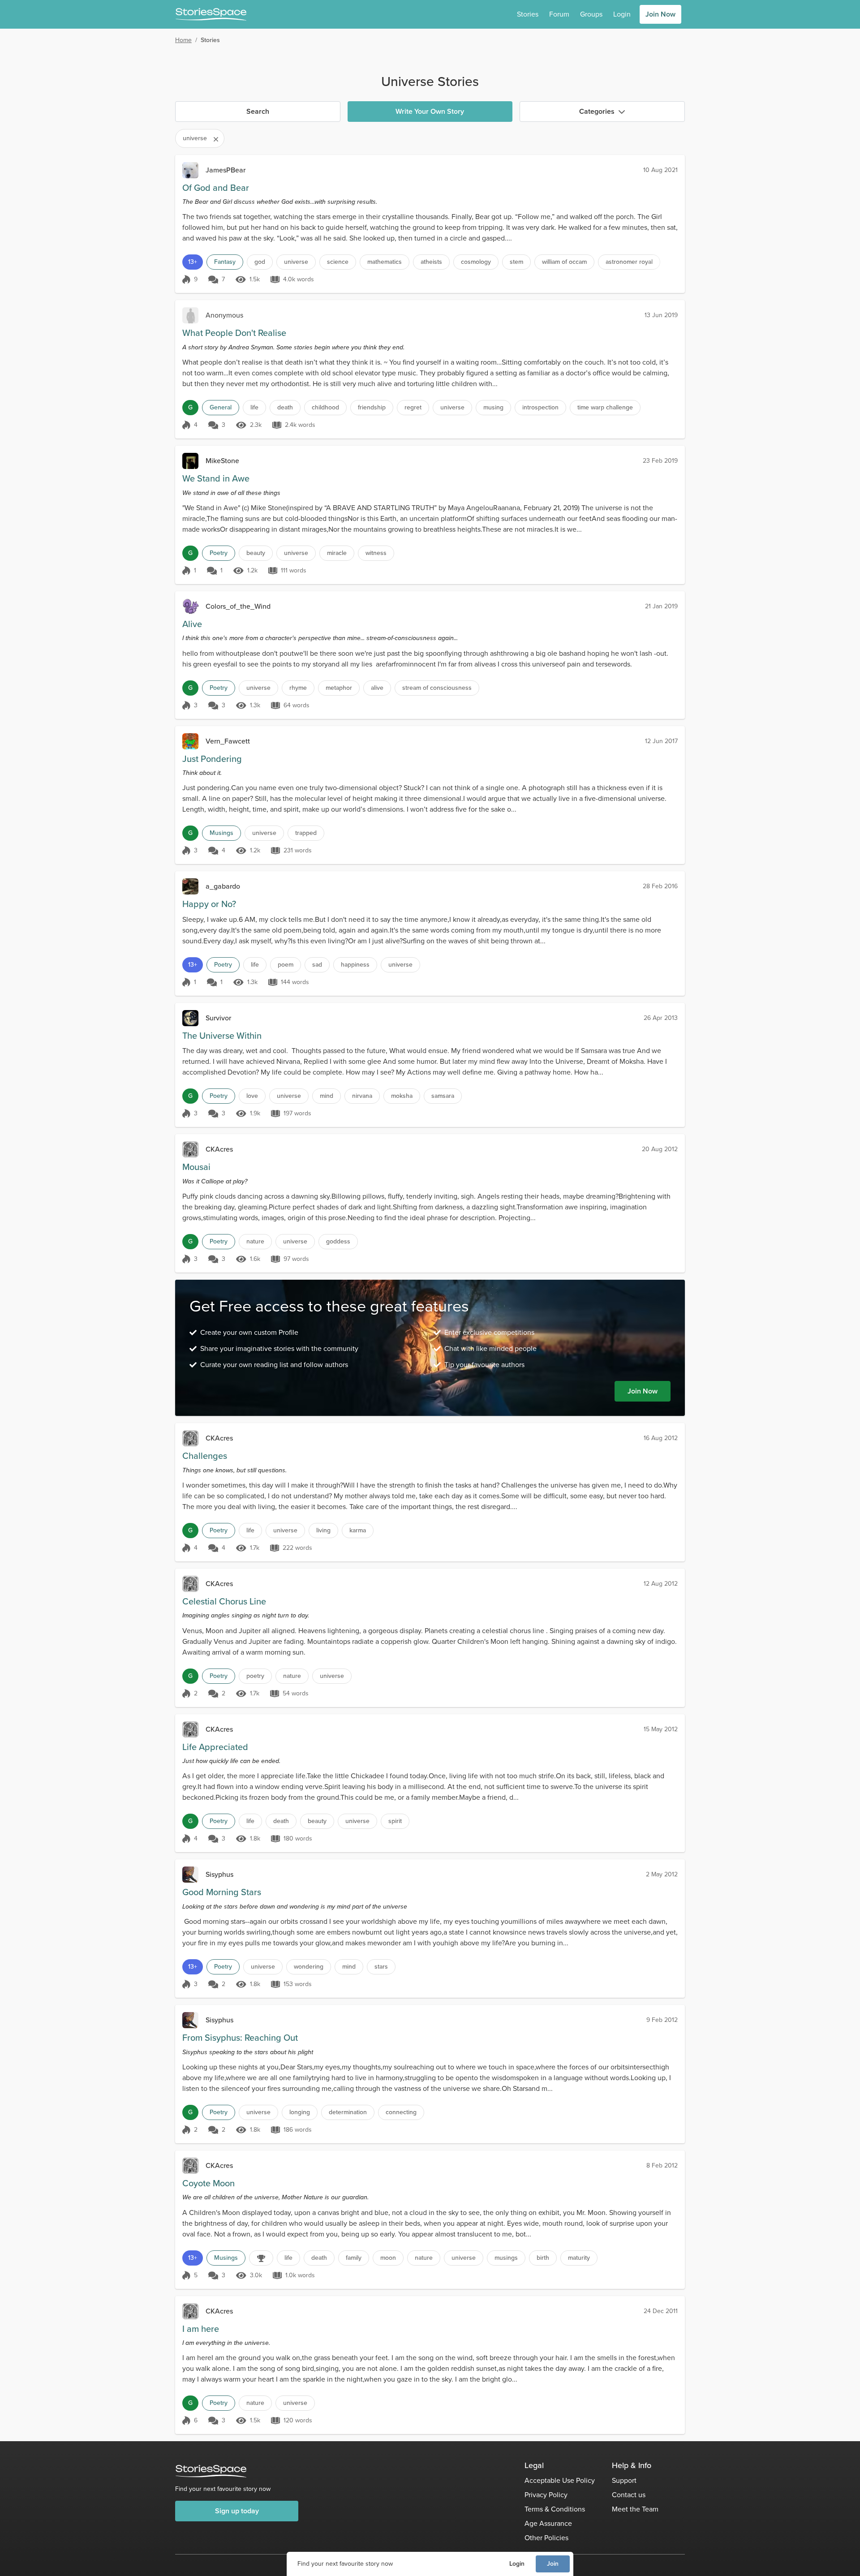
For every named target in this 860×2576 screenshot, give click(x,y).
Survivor (218, 1018)
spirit (395, 1821)
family (354, 2258)
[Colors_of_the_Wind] (190, 606)
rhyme (298, 688)
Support (624, 2480)
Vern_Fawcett (228, 741)
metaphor (339, 688)
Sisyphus (219, 1874)
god (260, 262)
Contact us (629, 2495)
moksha (402, 1096)
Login (517, 2564)
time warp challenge (605, 407)
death (285, 407)
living (323, 1530)
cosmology (476, 262)
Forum (559, 14)
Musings (221, 833)
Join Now (660, 14)
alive (377, 688)
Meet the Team (635, 2509)
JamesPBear (226, 170)
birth (543, 2258)
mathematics (385, 262)
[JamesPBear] (190, 170)
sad (317, 965)
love (252, 1096)
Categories (597, 111)
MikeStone (222, 461)
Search (258, 111)
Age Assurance (548, 2523)
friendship (372, 407)
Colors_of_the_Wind (238, 606)
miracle (337, 553)
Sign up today (237, 2511)
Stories (528, 14)
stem (516, 262)
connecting (401, 2112)
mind (327, 1096)
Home (183, 40)
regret (413, 407)
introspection (540, 407)
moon (388, 2258)
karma (358, 1530)
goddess (338, 1241)
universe (296, 262)
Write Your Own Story (430, 111)
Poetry (219, 553)
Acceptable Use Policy (560, 2480)
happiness (355, 965)
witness (376, 553)
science (338, 262)
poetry (255, 1676)
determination (348, 2112)
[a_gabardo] (190, 886)
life (254, 407)
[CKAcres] (190, 1149)
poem (286, 965)
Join (553, 2564)
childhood (325, 407)
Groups (591, 14)
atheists (431, 262)
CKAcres (219, 1149)
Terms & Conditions (555, 2509)
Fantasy (225, 262)
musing (493, 407)
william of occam (564, 262)
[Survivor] (190, 1018)
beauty (256, 553)
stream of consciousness (437, 688)
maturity (579, 2258)
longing (300, 2112)
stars (381, 1967)
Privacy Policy (546, 2495)
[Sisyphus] (190, 1875)
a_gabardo (223, 886)
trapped (306, 833)
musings (506, 2258)
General (221, 407)
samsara (443, 1096)
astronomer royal (629, 262)
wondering (309, 1967)
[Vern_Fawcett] (190, 741)
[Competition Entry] (261, 2258)
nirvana (362, 1096)
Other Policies (546, 2538)
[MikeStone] (190, 461)
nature (255, 1241)
